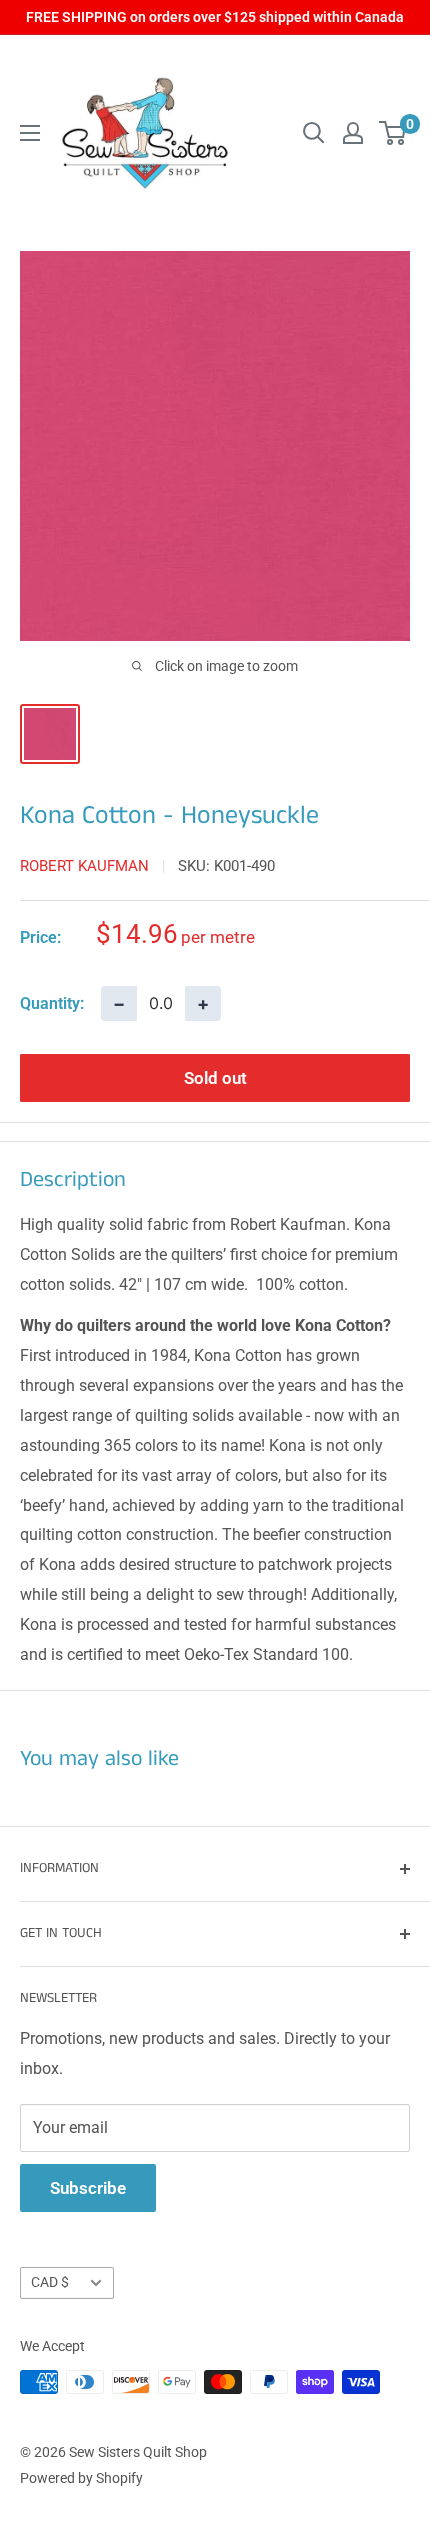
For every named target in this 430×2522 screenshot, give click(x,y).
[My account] (353, 133)
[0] (393, 133)
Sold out (215, 1078)
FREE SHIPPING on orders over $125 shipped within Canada (215, 17)
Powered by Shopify (81, 2478)
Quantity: (52, 1003)
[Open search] (314, 133)
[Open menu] (30, 133)
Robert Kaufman (84, 866)
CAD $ (50, 2282)
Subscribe (88, 2188)
